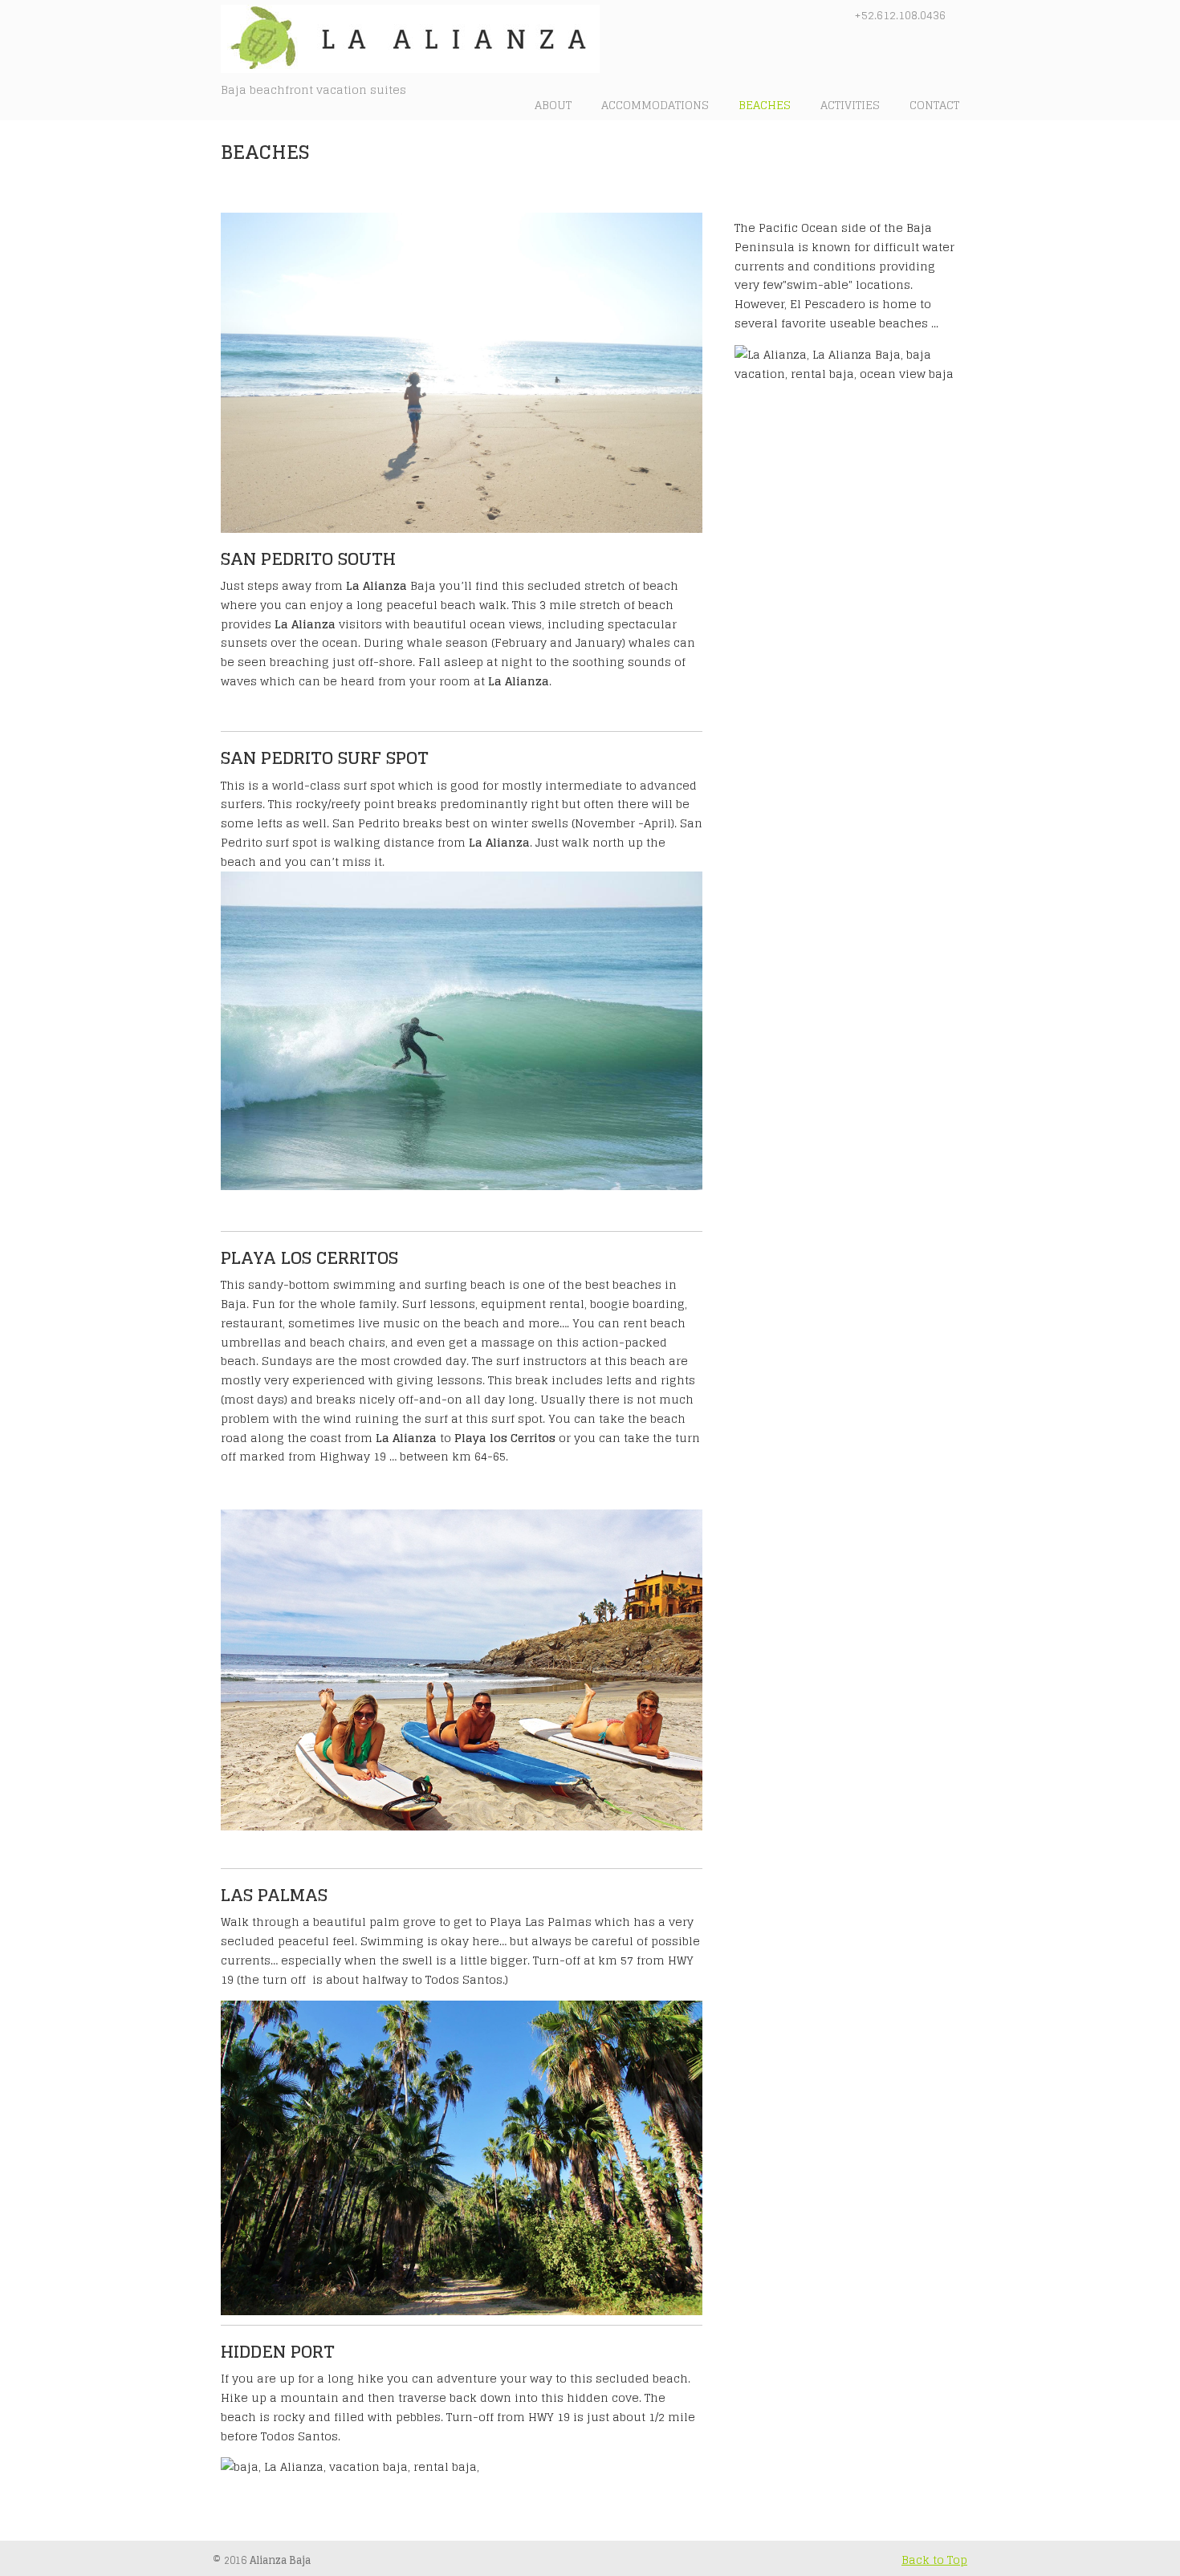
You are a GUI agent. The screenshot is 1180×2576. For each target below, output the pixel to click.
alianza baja (417, 39)
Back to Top (934, 2560)
